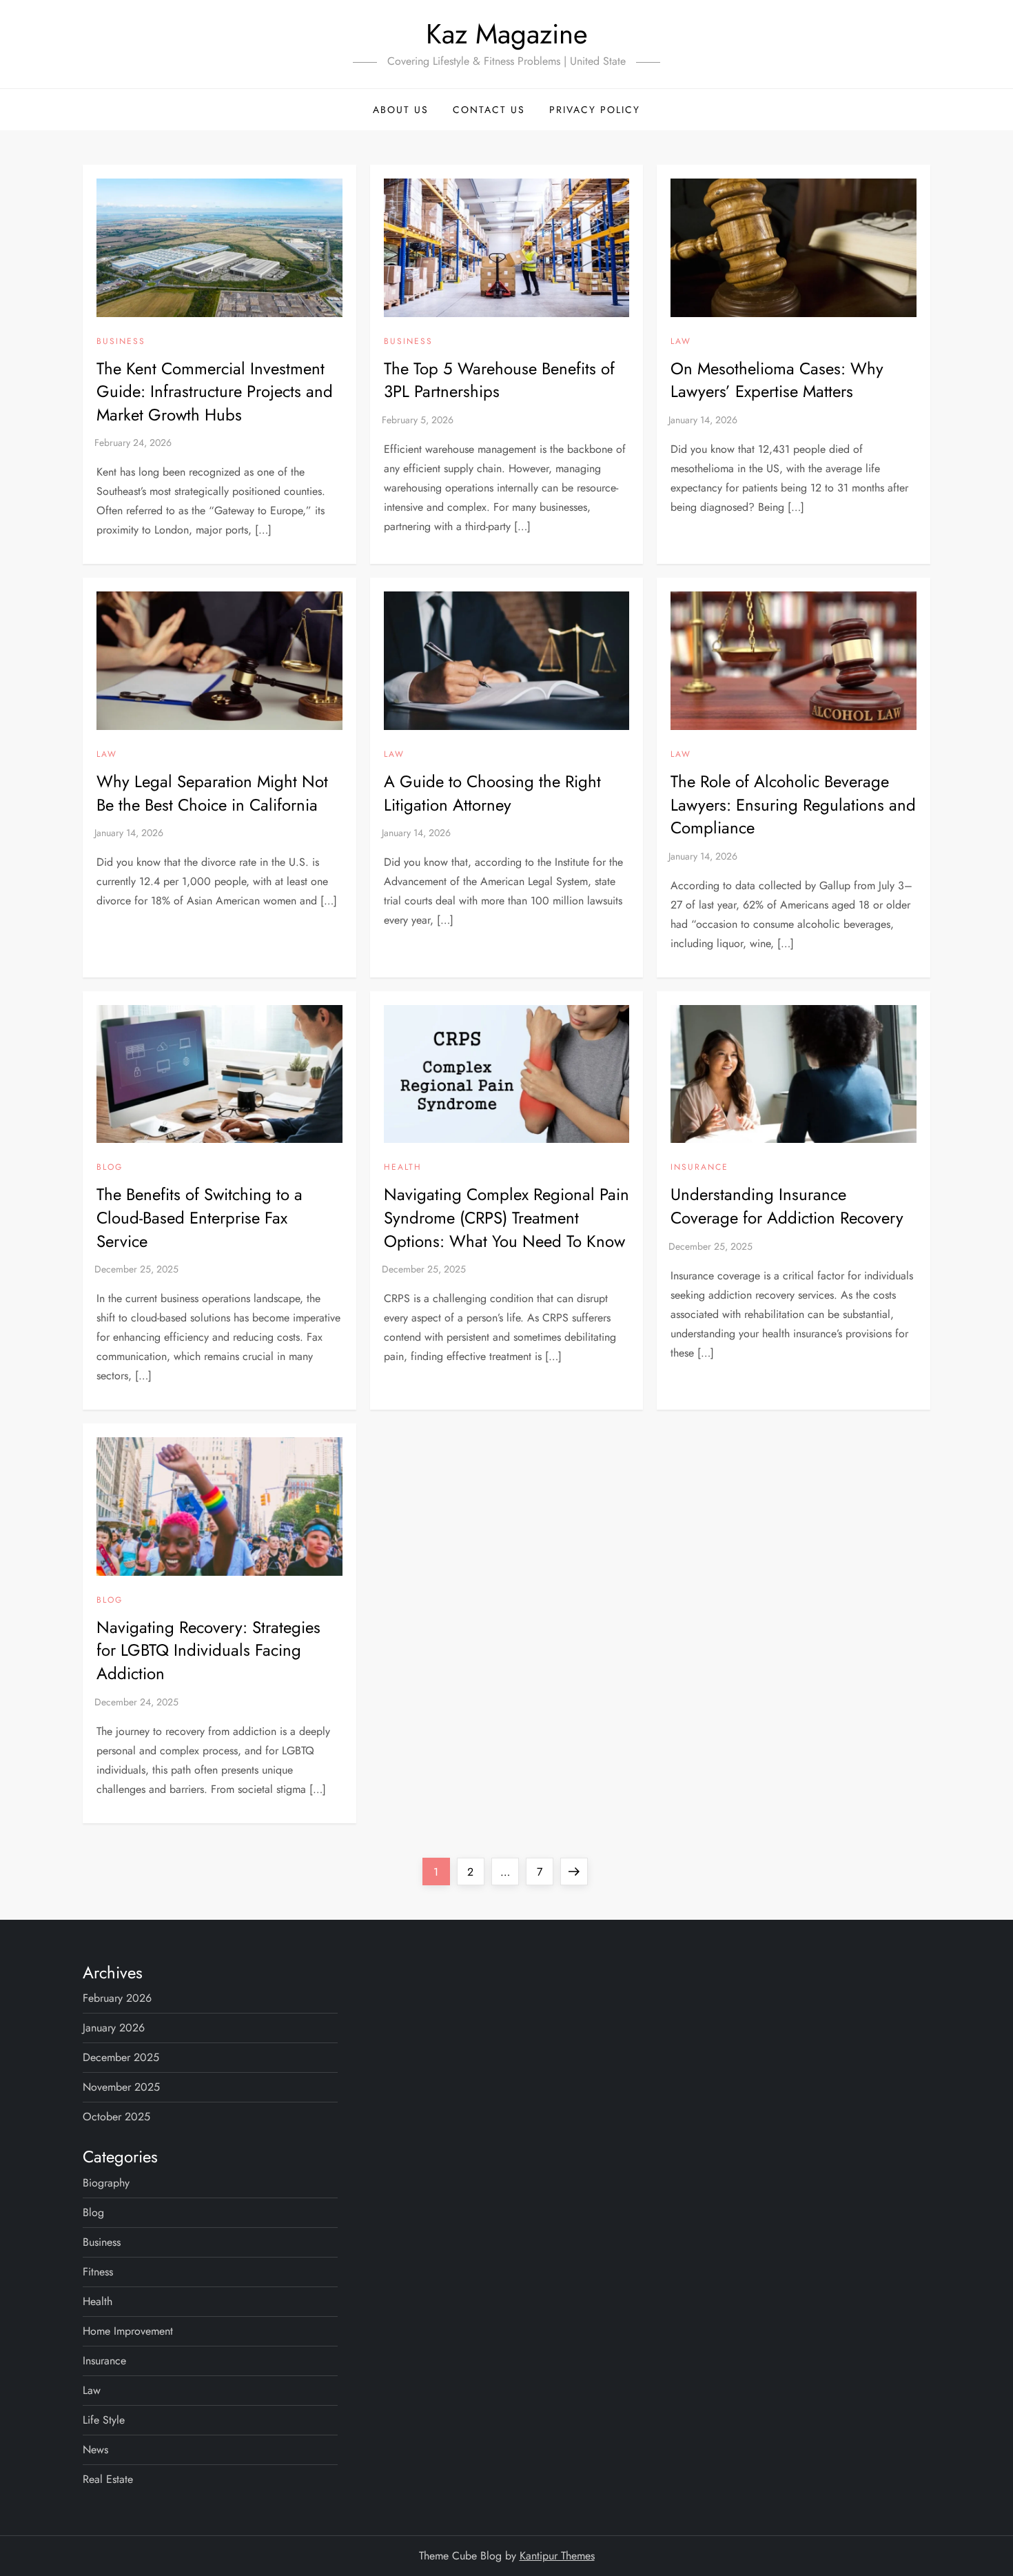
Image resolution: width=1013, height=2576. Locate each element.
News (95, 2450)
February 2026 (117, 1998)
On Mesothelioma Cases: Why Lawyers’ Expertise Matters (777, 380)
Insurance (699, 1168)
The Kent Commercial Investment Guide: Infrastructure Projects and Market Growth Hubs (215, 392)
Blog (110, 1168)
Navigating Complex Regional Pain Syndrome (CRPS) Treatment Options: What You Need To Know (506, 1217)
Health (403, 1168)
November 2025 (121, 2087)
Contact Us (489, 110)
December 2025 (121, 2057)
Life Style (104, 2420)
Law (681, 342)
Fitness (98, 2272)
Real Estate (108, 2479)
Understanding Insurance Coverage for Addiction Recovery (787, 1206)
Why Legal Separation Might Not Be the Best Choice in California (212, 793)
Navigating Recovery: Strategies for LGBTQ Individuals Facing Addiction (208, 1650)
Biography (106, 2183)
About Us (401, 110)
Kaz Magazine (507, 34)
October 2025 (116, 2117)
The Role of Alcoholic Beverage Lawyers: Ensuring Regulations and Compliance (793, 804)
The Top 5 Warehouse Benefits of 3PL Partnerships (499, 380)
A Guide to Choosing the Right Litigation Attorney (492, 793)
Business (121, 342)
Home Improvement (128, 2331)
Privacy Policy (595, 110)
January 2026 (114, 2028)
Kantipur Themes (557, 2556)
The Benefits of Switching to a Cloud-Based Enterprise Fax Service (199, 1217)
